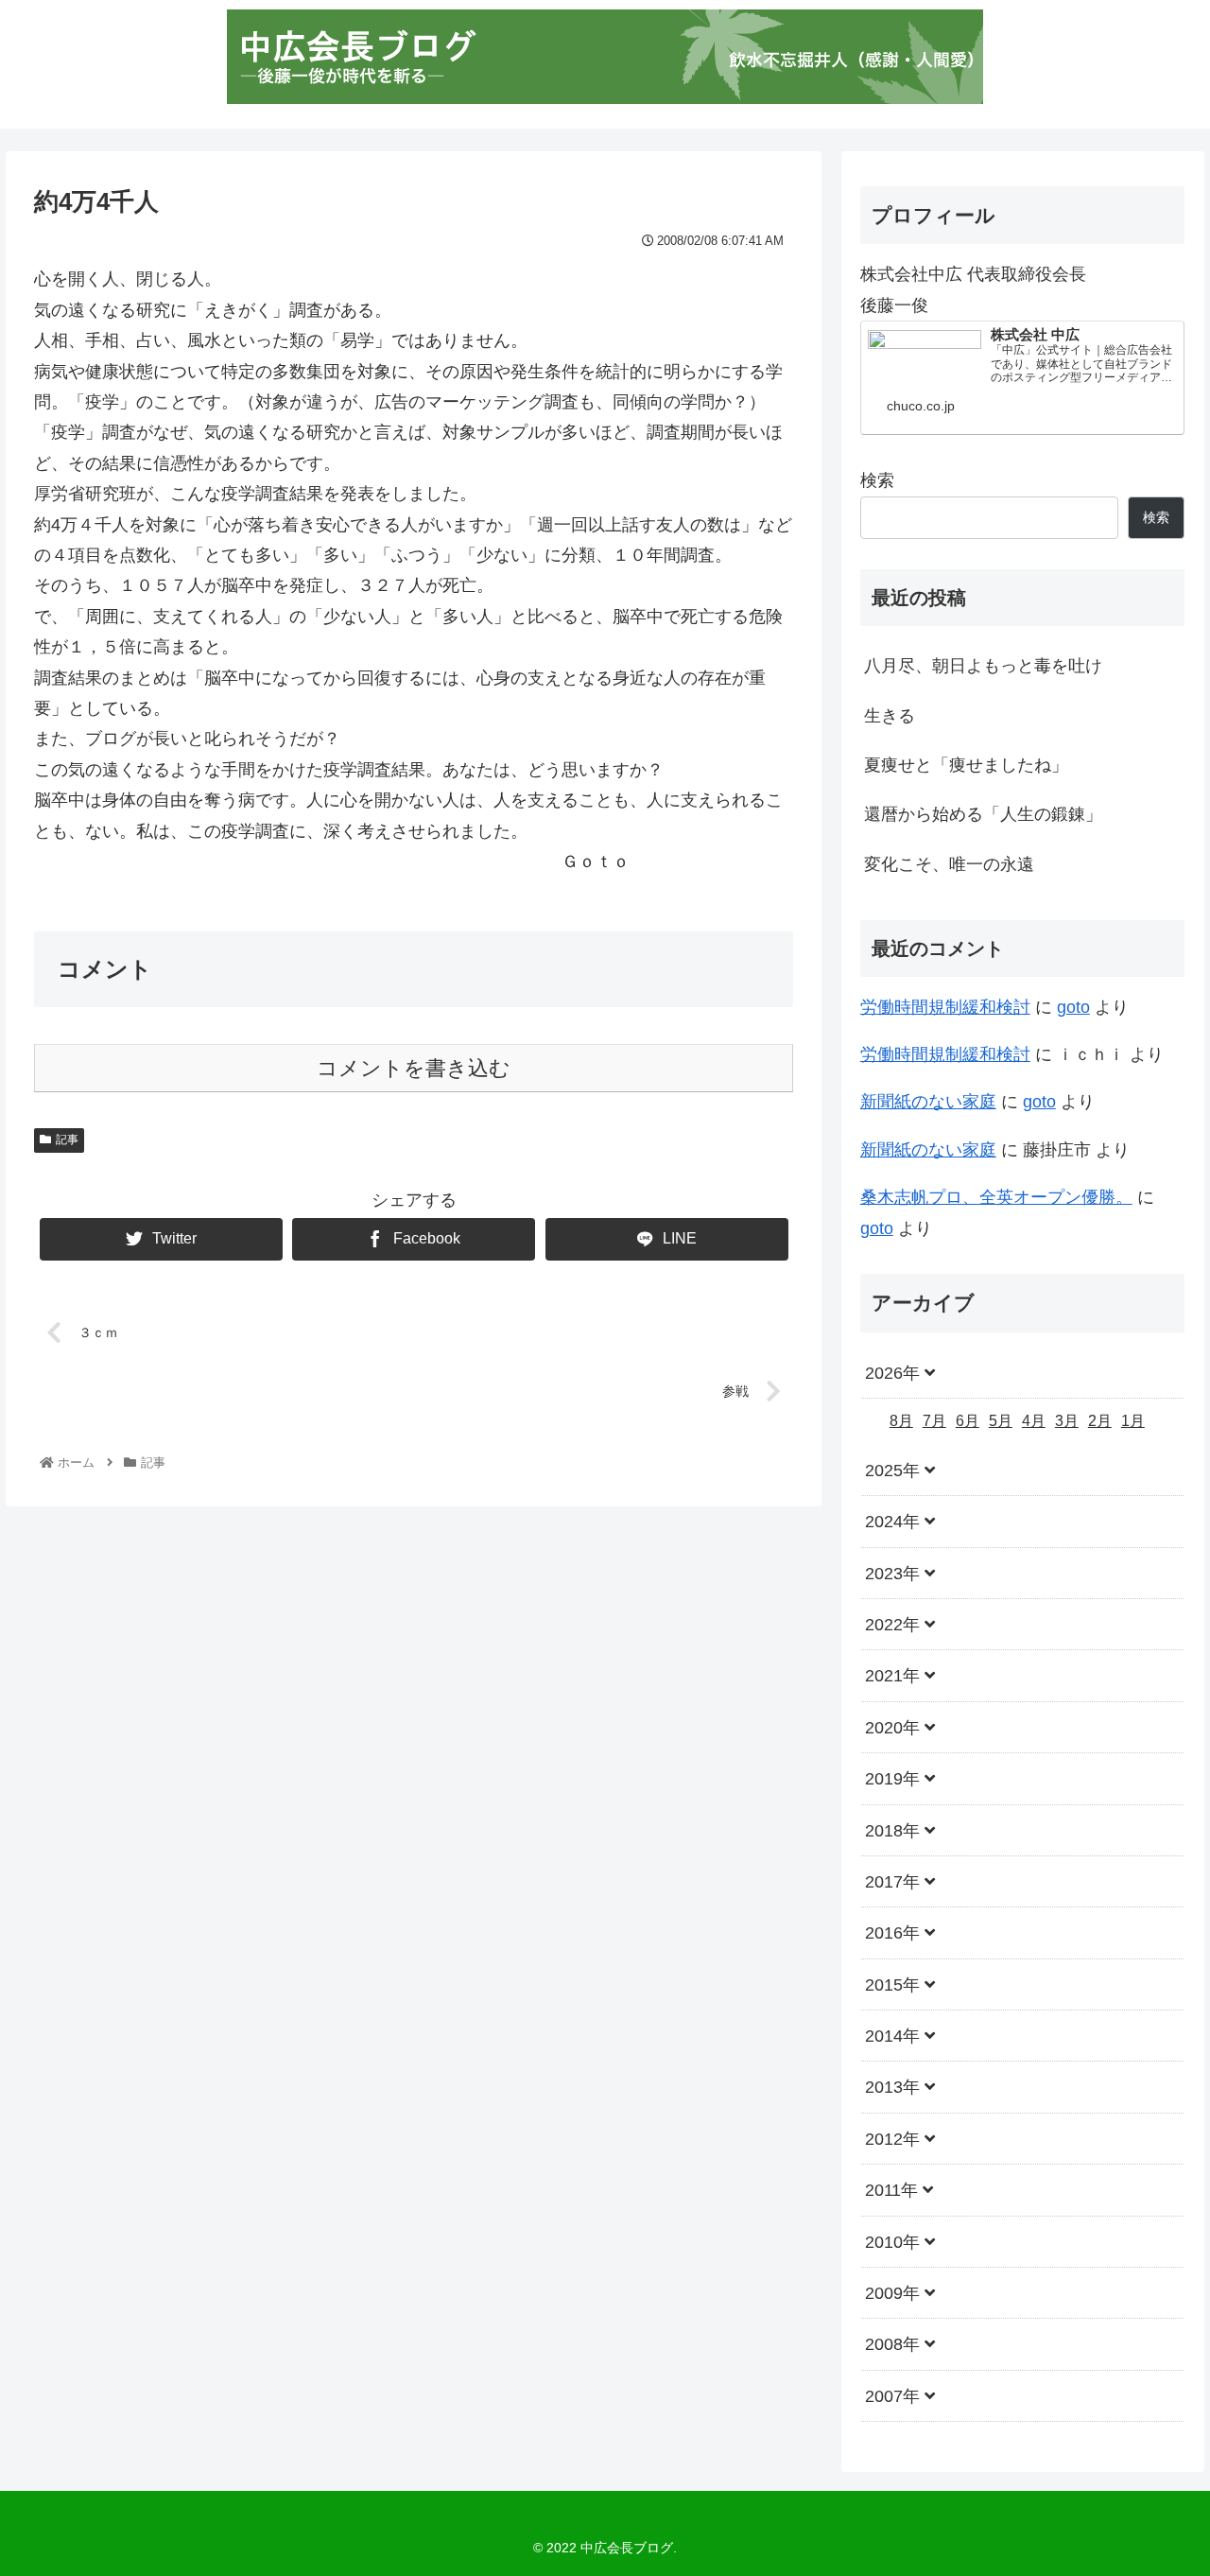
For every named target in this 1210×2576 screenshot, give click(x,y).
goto (1073, 1007)
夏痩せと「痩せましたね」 (966, 765)
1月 (1133, 1422)
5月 (1001, 1422)
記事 (67, 1140)
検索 (877, 480)
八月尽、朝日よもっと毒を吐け (983, 666)
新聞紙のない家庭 (928, 1102)
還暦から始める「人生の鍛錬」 (983, 814)
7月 (934, 1422)
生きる (890, 716)
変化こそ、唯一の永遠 (949, 864)
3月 (1067, 1422)
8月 (901, 1422)
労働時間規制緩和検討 (945, 1007)
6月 (968, 1422)
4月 (1034, 1422)
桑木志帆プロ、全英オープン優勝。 (996, 1197)
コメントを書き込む (414, 1068)
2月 (1100, 1422)
